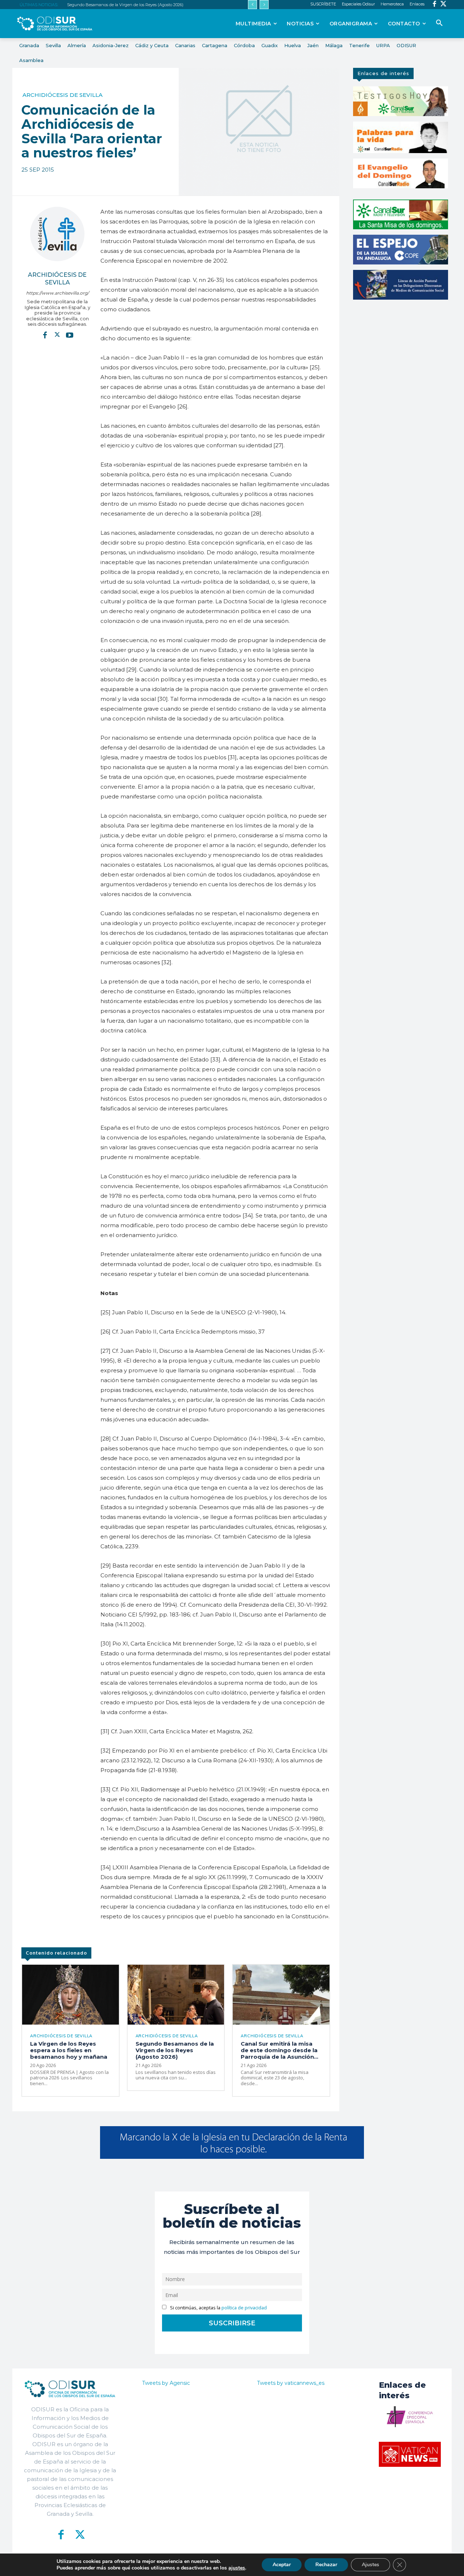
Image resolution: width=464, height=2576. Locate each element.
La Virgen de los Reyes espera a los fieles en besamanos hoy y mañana (69, 2050)
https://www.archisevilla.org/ (57, 293)
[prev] (252, 5)
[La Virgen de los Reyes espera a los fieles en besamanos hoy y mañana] (71, 1995)
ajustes (237, 2568)
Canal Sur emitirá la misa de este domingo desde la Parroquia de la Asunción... (279, 2050)
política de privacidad (244, 2308)
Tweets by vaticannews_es (291, 2383)
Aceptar (282, 2565)
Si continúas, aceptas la (218, 2308)
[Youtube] (70, 335)
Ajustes (370, 2565)
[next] (264, 5)
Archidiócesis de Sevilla (63, 95)
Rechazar (326, 2565)
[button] (439, 23)
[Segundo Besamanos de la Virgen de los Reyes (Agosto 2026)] (176, 1995)
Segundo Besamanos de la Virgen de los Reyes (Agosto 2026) (125, 5)
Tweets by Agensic (166, 2383)
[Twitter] (444, 5)
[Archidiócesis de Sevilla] (57, 234)
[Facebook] (434, 5)
